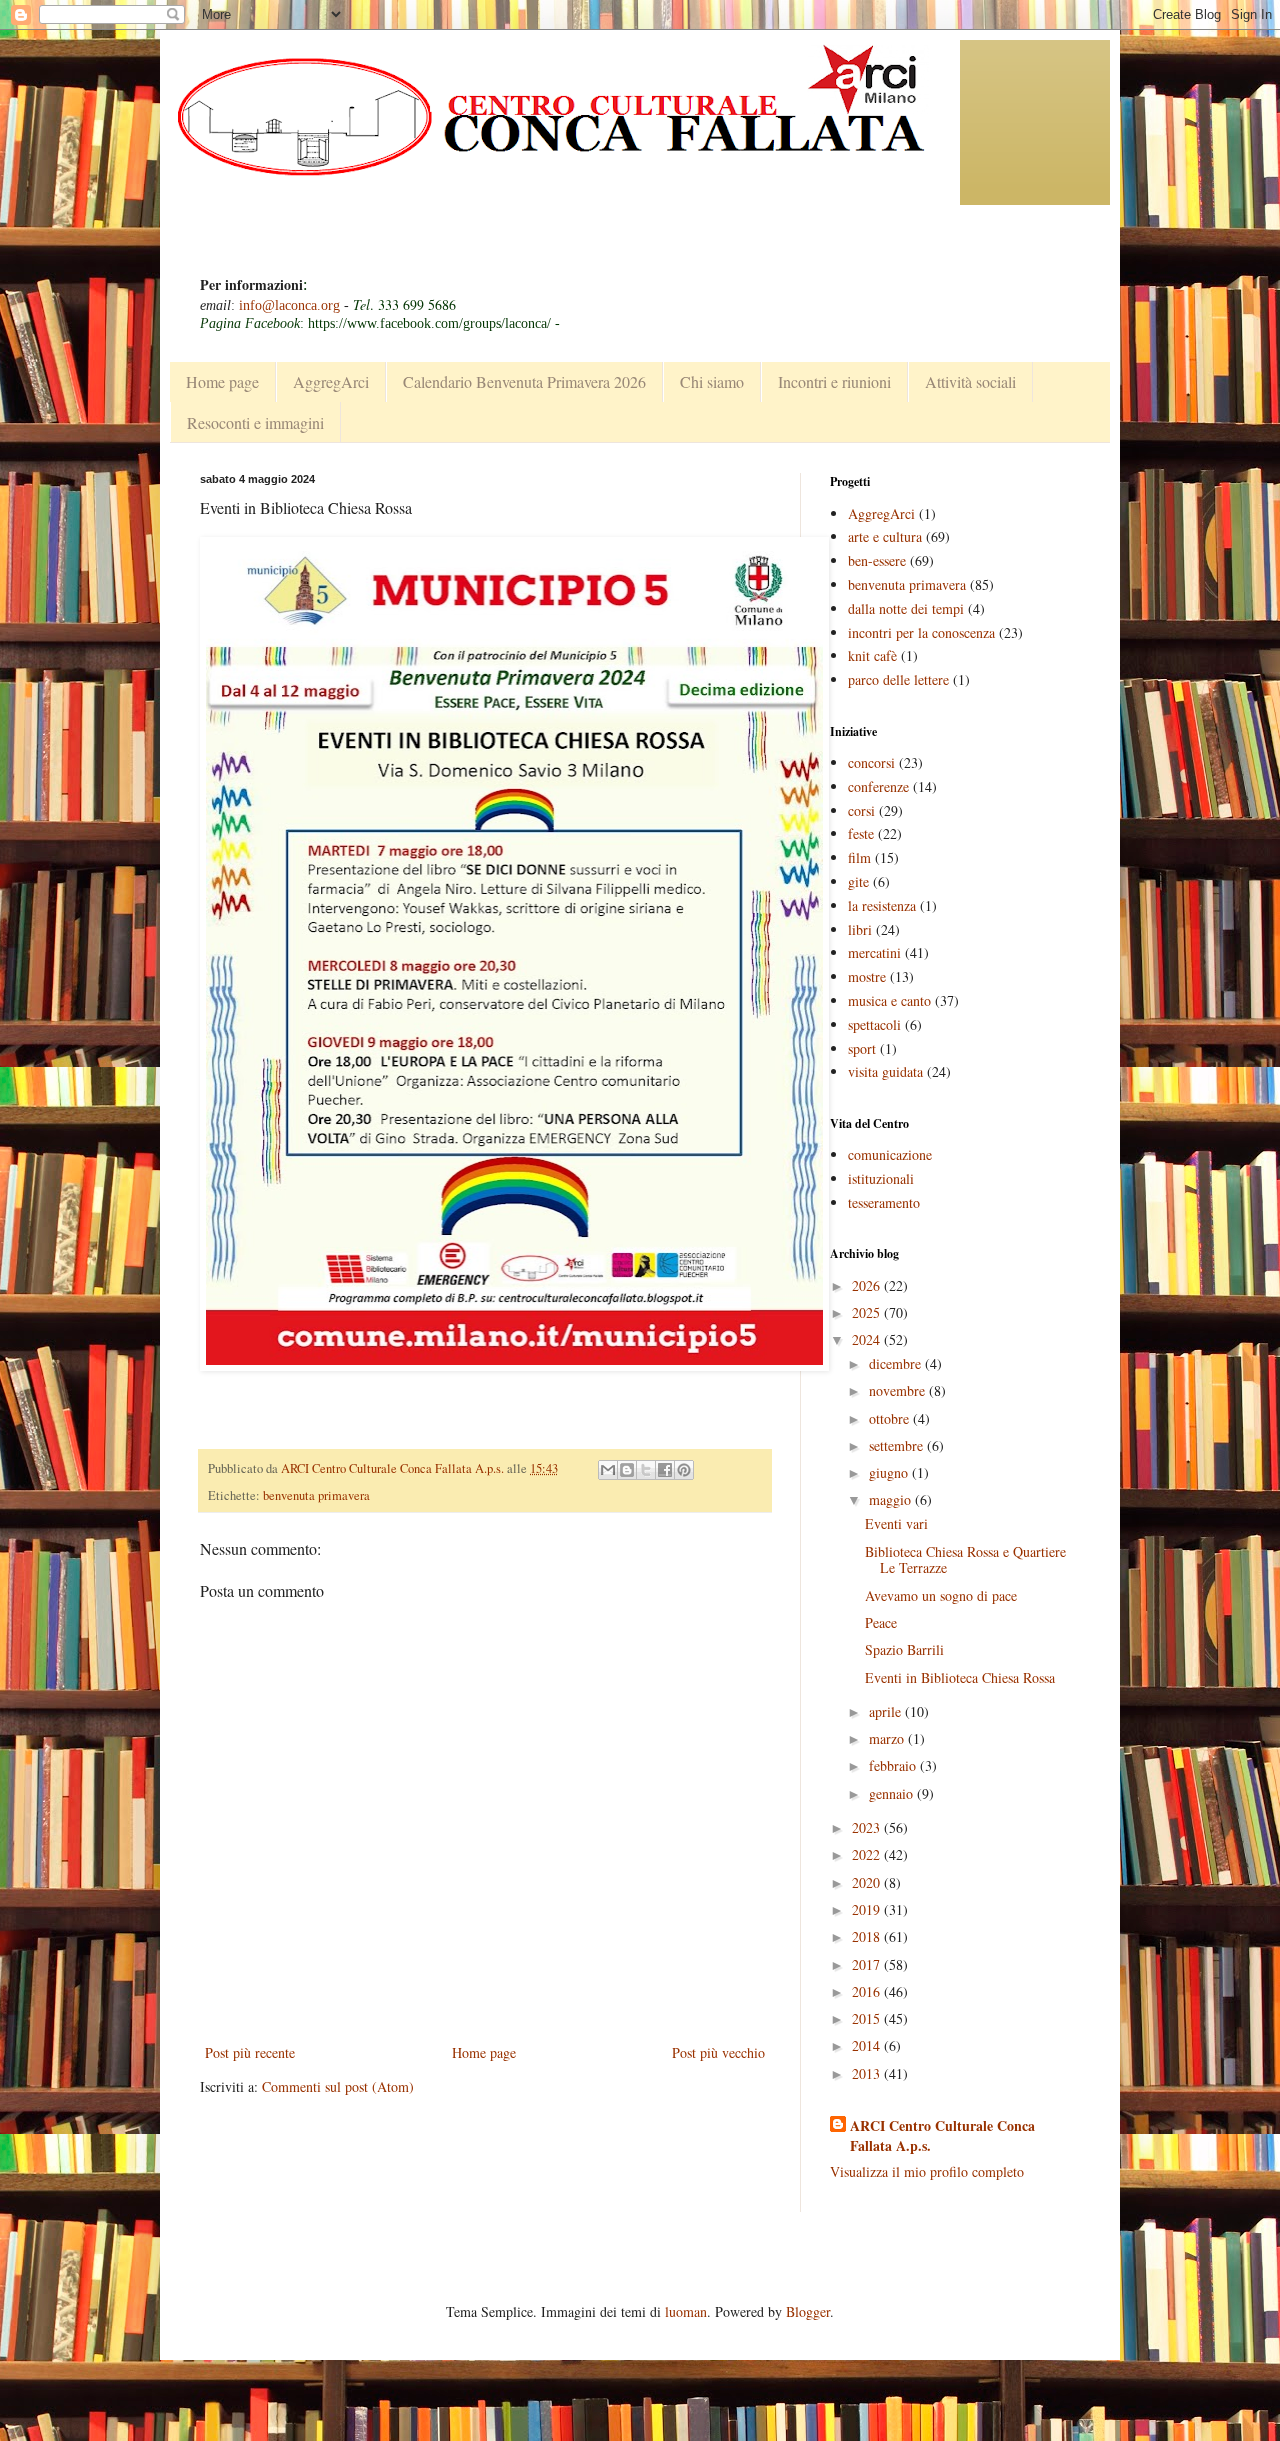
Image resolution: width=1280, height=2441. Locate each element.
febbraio (894, 1765)
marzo (888, 1738)
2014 (868, 2045)
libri (860, 929)
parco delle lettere (898, 679)
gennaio (893, 1793)
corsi (861, 810)
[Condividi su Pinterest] (684, 1470)
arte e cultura (885, 536)
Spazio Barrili (904, 1649)
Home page (222, 381)
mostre (867, 976)
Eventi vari (896, 1523)
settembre (898, 1445)
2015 (868, 2018)
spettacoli (874, 1024)
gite (858, 881)
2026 (868, 1285)
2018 (868, 1936)
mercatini (874, 952)
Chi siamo (712, 381)
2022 (868, 1854)
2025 (868, 1312)
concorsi (871, 762)
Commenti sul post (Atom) (338, 2086)
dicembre (897, 1363)
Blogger (808, 2311)
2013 (868, 2073)
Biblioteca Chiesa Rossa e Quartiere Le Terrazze (965, 1560)
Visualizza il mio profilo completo (927, 2171)
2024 (868, 1339)
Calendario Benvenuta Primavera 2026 (524, 381)
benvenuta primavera (316, 1495)
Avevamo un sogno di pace (941, 1595)
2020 (868, 1882)
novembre (899, 1390)
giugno (890, 1472)
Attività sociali (970, 381)
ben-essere (877, 560)
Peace (881, 1622)
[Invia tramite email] (608, 1470)
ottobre (891, 1418)
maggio (892, 1499)
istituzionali (881, 1178)
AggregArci (331, 381)
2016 (868, 1991)
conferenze (878, 786)
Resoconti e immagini (255, 422)
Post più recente (250, 2052)
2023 (868, 1827)
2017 (868, 1964)
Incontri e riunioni (834, 381)
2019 (868, 1909)
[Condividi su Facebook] (665, 1470)
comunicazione (890, 1154)
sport (862, 1048)
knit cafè (872, 655)
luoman (686, 2311)
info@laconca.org (289, 305)
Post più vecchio (718, 2052)
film (859, 857)
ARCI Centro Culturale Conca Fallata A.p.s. (942, 2135)
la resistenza (882, 905)
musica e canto (889, 1000)
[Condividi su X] (646, 1470)
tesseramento (884, 1202)
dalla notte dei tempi (906, 608)
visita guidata (885, 1071)
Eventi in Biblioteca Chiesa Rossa (960, 1677)
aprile (887, 1711)
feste (861, 833)
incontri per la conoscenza (921, 632)
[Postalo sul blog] (627, 1470)
